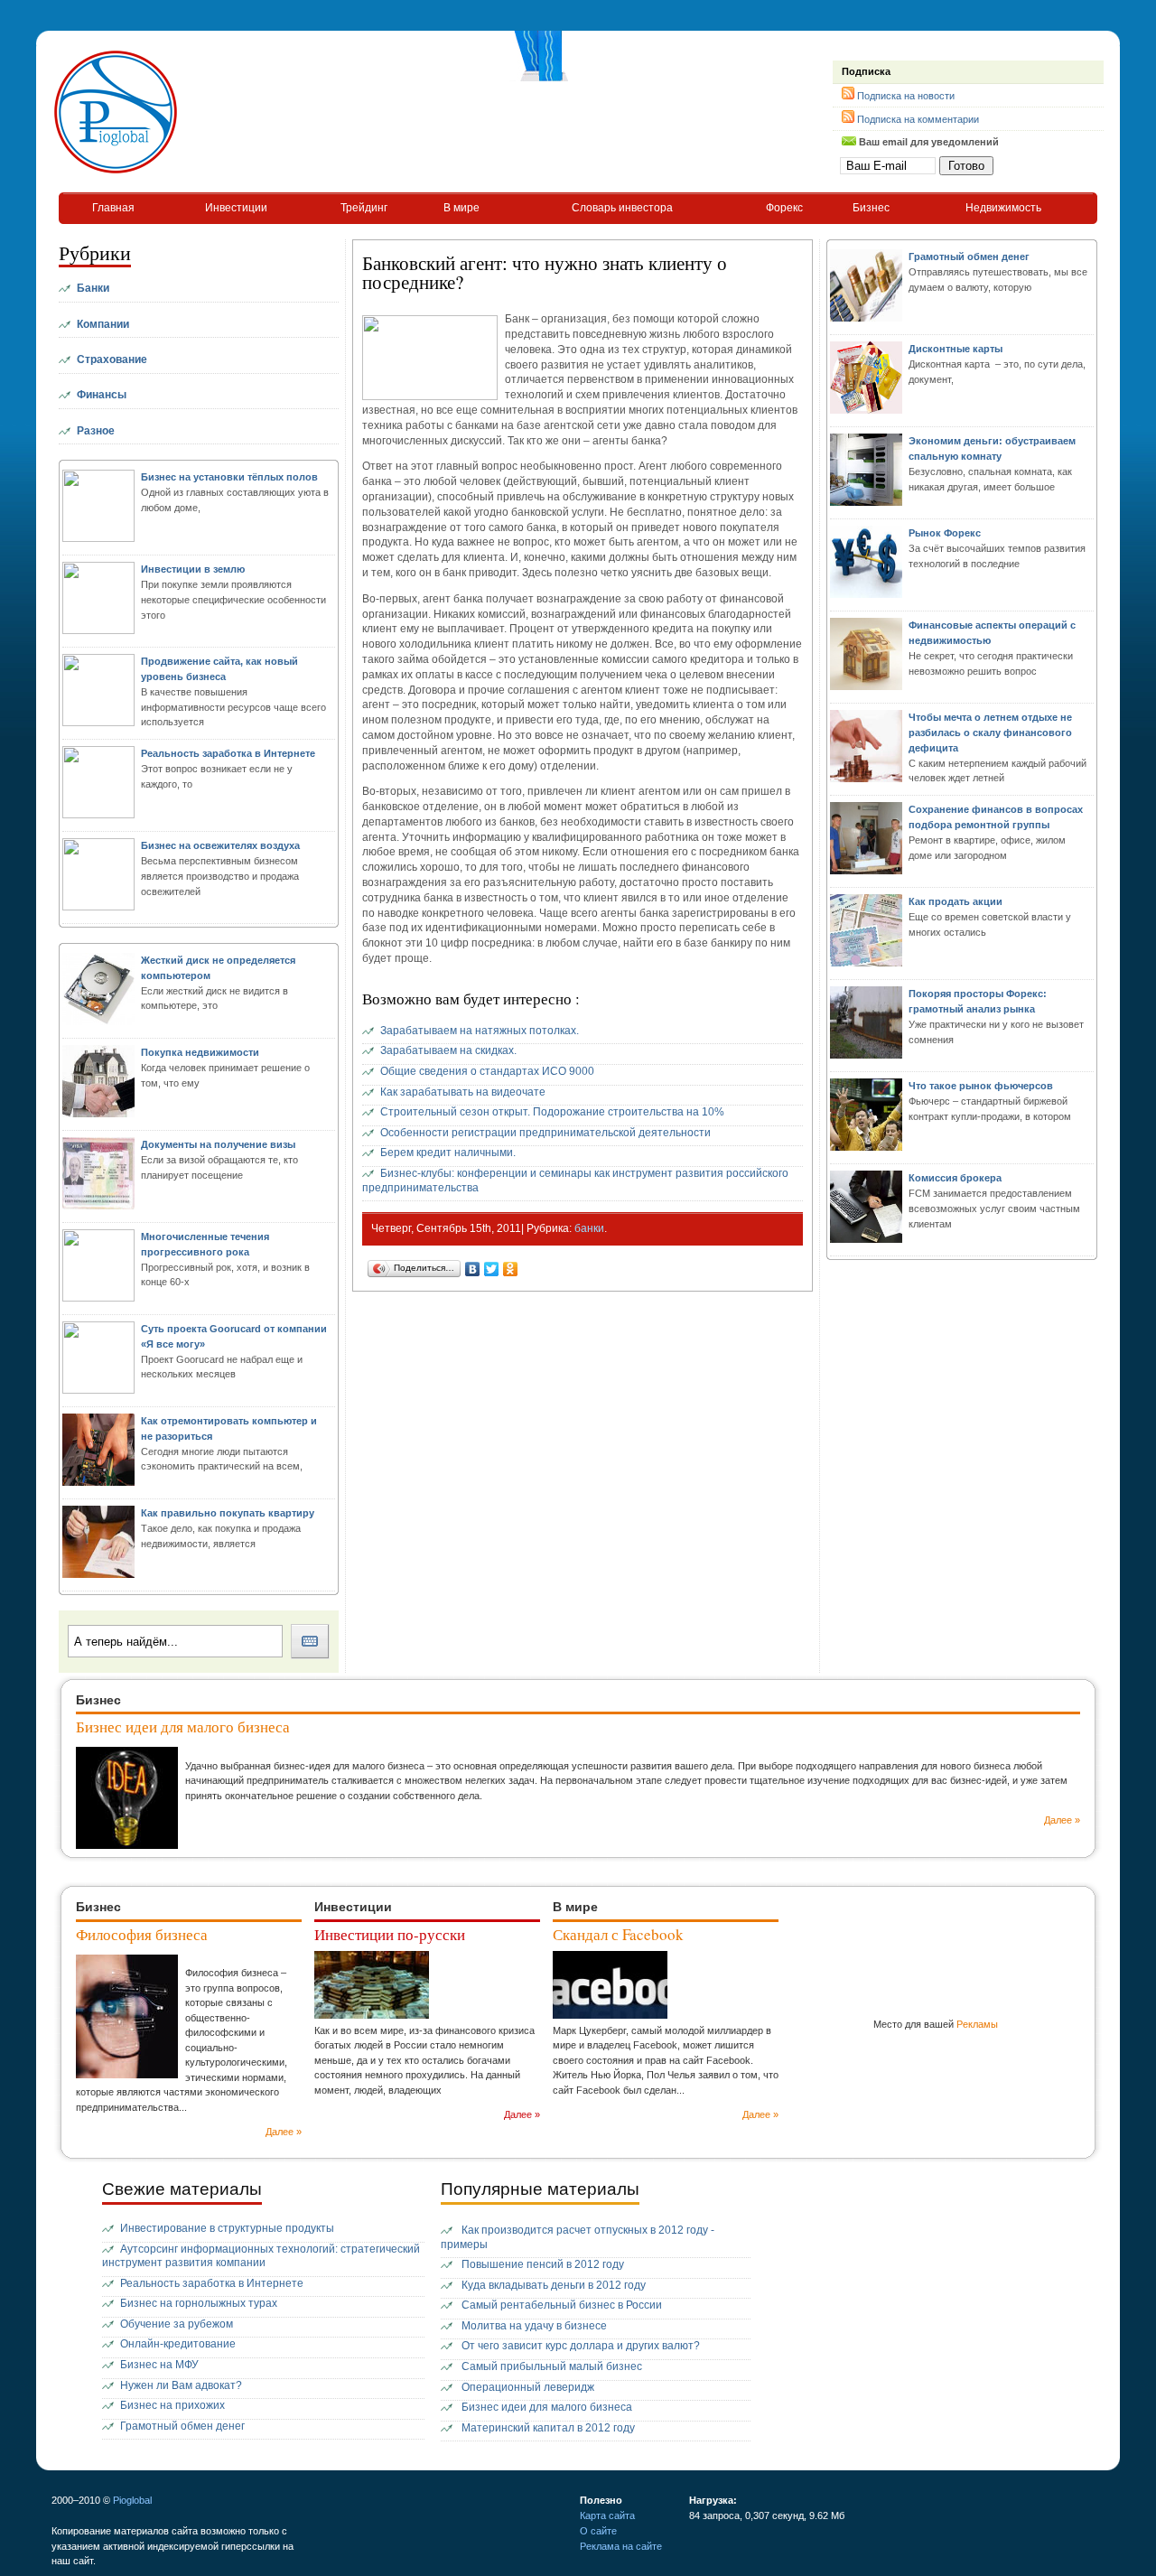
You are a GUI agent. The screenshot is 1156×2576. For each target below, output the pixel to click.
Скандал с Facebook (618, 1934)
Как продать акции (956, 901)
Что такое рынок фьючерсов (981, 1086)
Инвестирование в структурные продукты (227, 2228)
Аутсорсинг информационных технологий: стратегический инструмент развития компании (261, 2256)
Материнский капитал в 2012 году (548, 2428)
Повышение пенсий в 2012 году (543, 2264)
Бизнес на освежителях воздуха (220, 845)
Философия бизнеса (142, 1934)
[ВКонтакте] (473, 1269)
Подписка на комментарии (918, 119)
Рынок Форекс (945, 533)
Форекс (784, 208)
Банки (93, 288)
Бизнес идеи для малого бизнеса (183, 1727)
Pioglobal (132, 2500)
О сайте (598, 2531)
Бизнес (871, 208)
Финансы (102, 395)
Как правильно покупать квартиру (228, 1513)
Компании (103, 324)
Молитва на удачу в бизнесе (534, 2326)
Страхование (112, 359)
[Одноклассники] (511, 1269)
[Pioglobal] (116, 172)
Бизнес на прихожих (172, 2405)
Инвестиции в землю (193, 569)
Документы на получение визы (218, 1144)
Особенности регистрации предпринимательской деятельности (545, 1133)
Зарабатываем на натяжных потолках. (480, 1031)
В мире (461, 208)
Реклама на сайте (621, 2546)
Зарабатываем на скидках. (448, 1050)
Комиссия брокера (955, 1178)
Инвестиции (236, 208)
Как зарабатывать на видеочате (463, 1092)
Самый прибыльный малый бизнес (552, 2366)
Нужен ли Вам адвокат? (181, 2385)
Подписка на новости (906, 96)
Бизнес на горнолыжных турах (199, 2303)
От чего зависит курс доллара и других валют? (581, 2346)
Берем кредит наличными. (448, 1153)
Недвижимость (1003, 208)
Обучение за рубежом (177, 2324)
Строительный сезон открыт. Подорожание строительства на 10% (552, 1112)
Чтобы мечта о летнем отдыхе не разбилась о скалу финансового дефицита (990, 733)
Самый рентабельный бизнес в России (562, 2305)
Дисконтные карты (956, 349)
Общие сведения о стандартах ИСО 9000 (487, 1071)
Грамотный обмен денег (969, 257)
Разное (96, 431)
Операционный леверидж (528, 2387)
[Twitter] (492, 1269)
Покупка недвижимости (200, 1052)
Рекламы (977, 2024)
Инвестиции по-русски (390, 1934)
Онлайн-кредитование (178, 2344)
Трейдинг (364, 208)
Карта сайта (607, 2515)
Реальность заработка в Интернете (228, 753)
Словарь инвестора (622, 208)
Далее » (1062, 1820)
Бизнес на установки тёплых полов (229, 477)
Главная (113, 208)
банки (589, 1228)
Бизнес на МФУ (159, 2365)
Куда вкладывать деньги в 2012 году (554, 2285)
